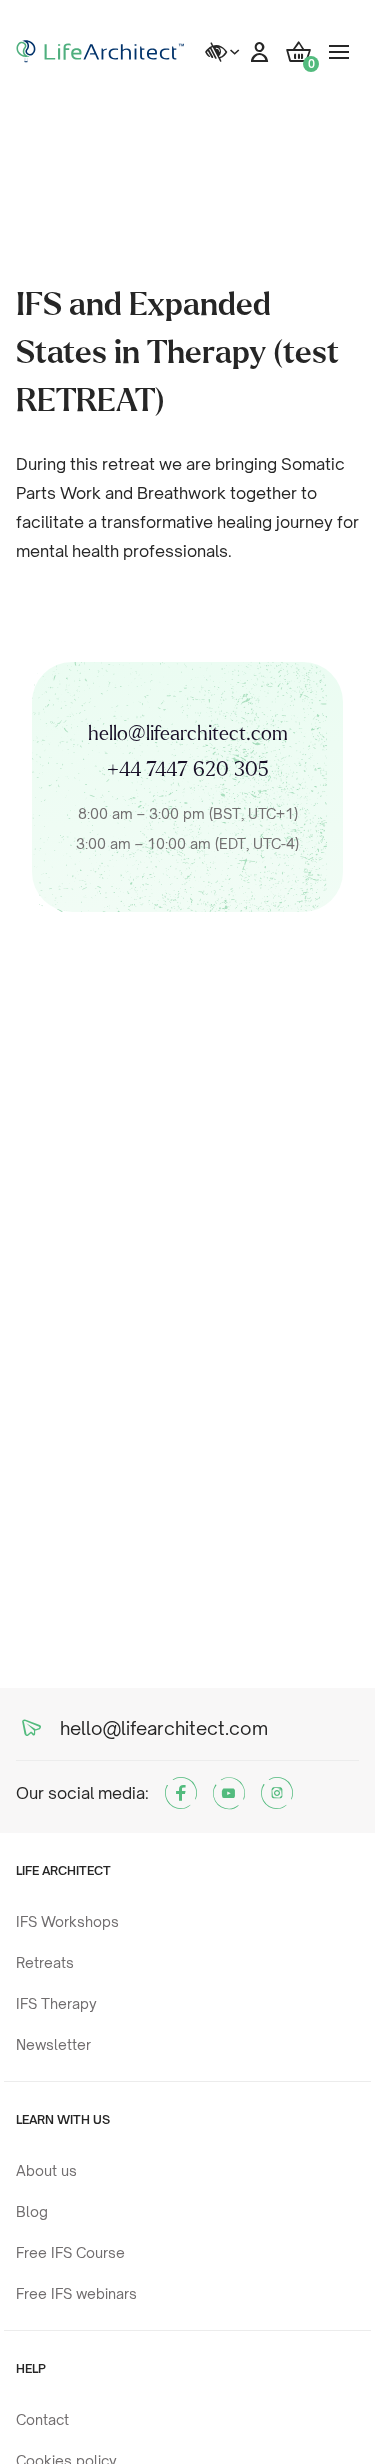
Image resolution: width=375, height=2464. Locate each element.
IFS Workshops (67, 1921)
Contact (42, 2419)
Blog (32, 2211)
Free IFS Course (70, 2252)
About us (46, 2170)
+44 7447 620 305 (188, 770)
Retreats (45, 1962)
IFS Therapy (56, 2003)
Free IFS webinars (76, 2293)
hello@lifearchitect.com (188, 734)
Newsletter (53, 2044)
